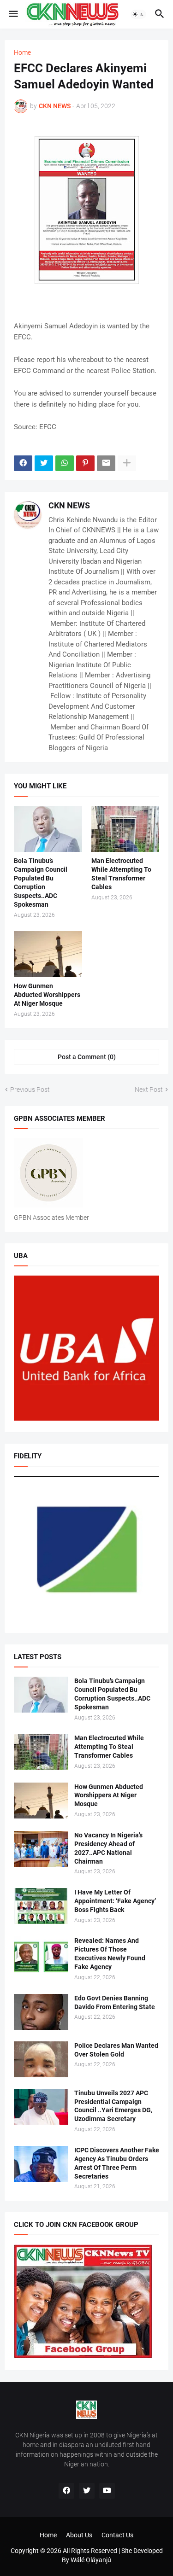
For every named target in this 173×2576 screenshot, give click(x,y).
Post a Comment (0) (87, 1057)
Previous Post (30, 1090)
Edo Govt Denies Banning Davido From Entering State (115, 2002)
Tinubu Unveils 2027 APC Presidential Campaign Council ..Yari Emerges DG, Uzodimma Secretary (113, 2106)
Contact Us (117, 2535)
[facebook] (66, 2491)
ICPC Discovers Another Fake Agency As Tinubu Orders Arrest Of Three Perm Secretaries (117, 2163)
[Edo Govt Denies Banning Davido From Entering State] (41, 2012)
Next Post (149, 1090)
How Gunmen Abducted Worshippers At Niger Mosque (47, 995)
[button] (13, 14)
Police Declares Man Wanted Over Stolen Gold (116, 2050)
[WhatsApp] (65, 463)
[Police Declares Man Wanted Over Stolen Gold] (41, 2059)
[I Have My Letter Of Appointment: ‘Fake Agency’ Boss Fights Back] (41, 1906)
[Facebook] (23, 463)
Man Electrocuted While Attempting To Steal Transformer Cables (121, 874)
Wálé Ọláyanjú (91, 2560)
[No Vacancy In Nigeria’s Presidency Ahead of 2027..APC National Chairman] (41, 1849)
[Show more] (127, 463)
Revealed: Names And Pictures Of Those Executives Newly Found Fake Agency (110, 1954)
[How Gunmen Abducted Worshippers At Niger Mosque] (48, 954)
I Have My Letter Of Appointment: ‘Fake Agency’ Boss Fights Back (115, 1901)
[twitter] (87, 2491)
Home (22, 52)
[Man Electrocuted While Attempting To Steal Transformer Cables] (125, 829)
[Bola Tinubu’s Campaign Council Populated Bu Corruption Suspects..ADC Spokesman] (48, 829)
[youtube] (107, 2491)
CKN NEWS (69, 505)
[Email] (106, 463)
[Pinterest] (85, 463)
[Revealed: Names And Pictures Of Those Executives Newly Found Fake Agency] (41, 1954)
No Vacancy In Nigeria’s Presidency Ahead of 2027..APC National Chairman (108, 1848)
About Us (79, 2535)
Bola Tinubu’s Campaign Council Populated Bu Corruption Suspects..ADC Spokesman (41, 883)
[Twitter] (44, 463)
